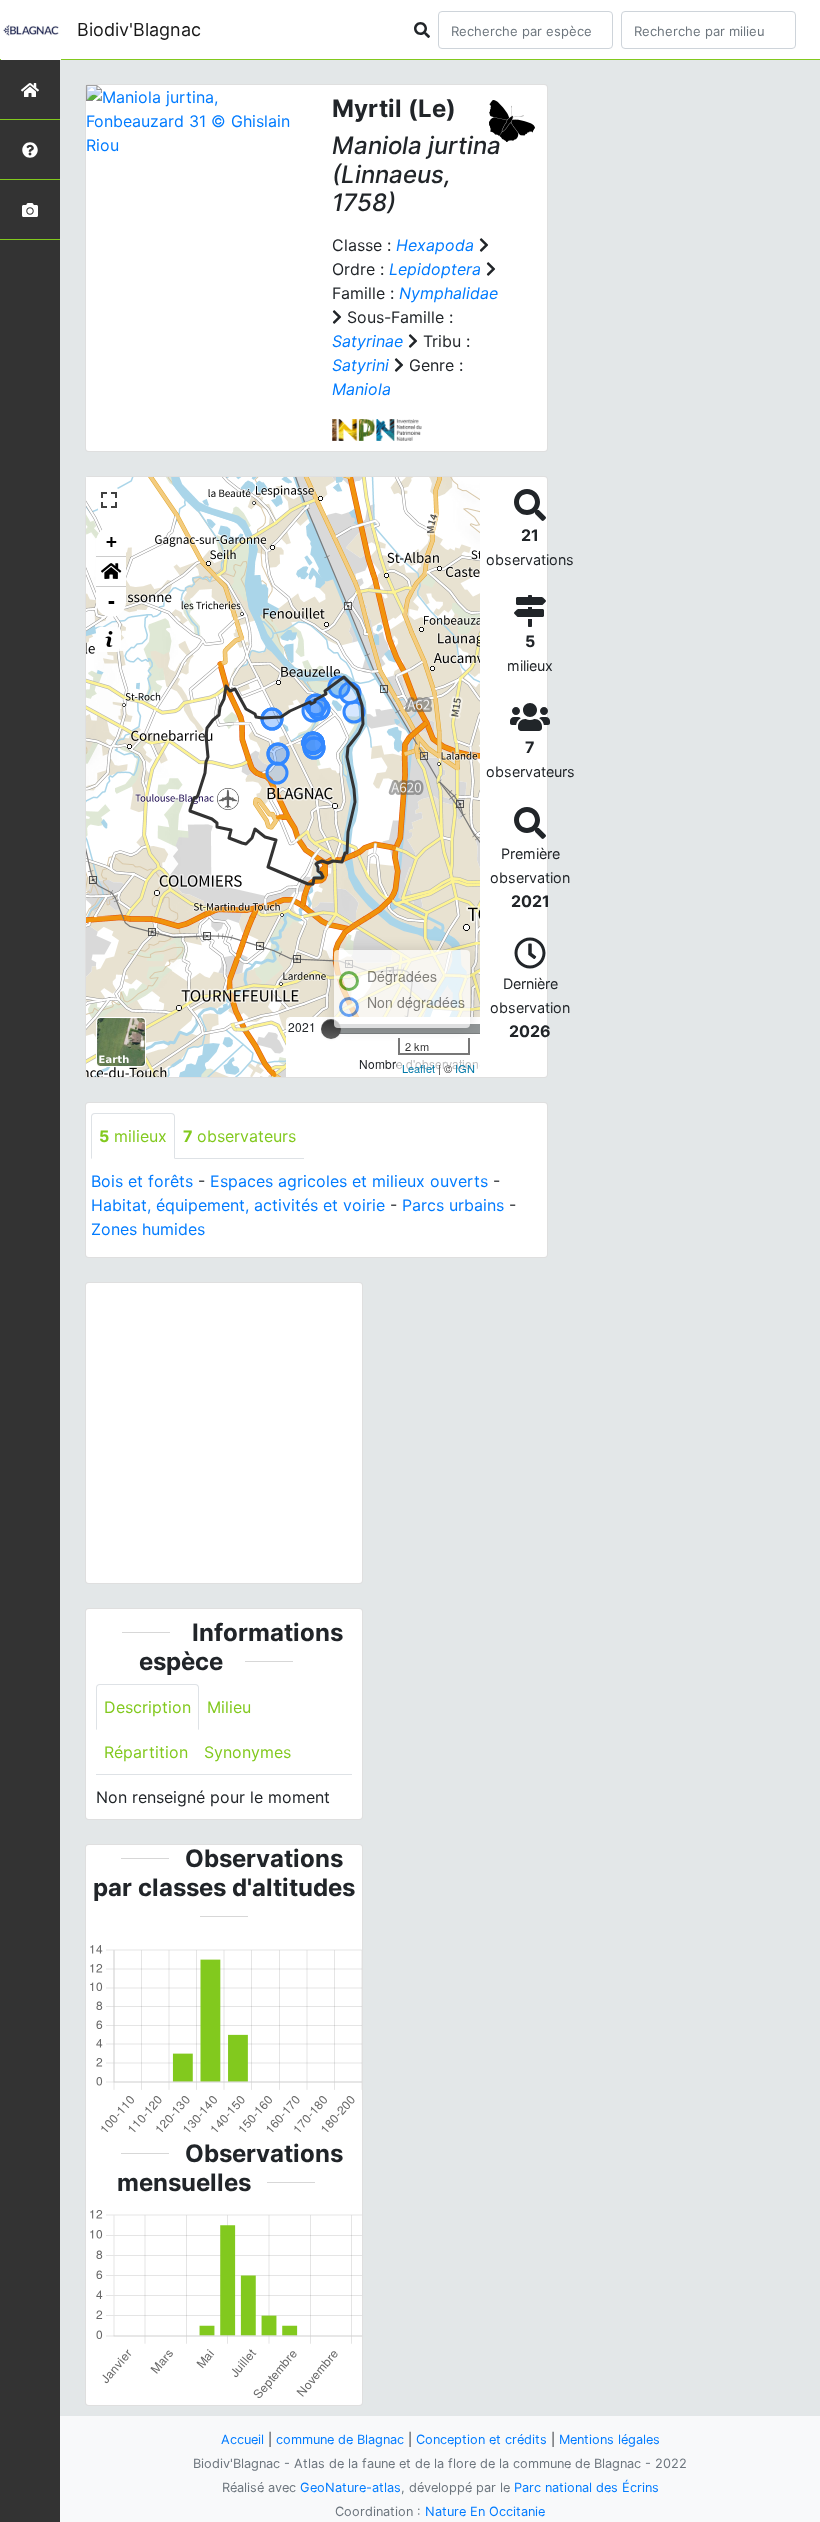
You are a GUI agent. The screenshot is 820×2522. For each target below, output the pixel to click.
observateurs (239, 1136)
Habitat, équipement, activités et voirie (238, 1205)
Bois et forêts (142, 1181)
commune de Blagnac (340, 2439)
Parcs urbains (453, 1205)
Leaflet (418, 1068)
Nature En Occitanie (485, 2511)
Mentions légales (609, 2439)
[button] (111, 572)
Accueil (242, 2439)
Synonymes (247, 1752)
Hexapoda (435, 245)
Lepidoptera (435, 269)
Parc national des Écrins (586, 2487)
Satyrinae (367, 341)
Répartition (146, 1752)
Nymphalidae (448, 293)
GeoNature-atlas (350, 2487)
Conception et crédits (481, 2439)
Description (147, 1707)
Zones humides (148, 1229)
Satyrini (360, 365)
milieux (133, 1136)
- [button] (111, 601)
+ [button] (111, 541)
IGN (465, 1068)
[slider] (331, 1029)
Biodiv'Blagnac (139, 29)
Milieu (229, 1707)
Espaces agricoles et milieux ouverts (349, 1181)
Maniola (361, 389)
